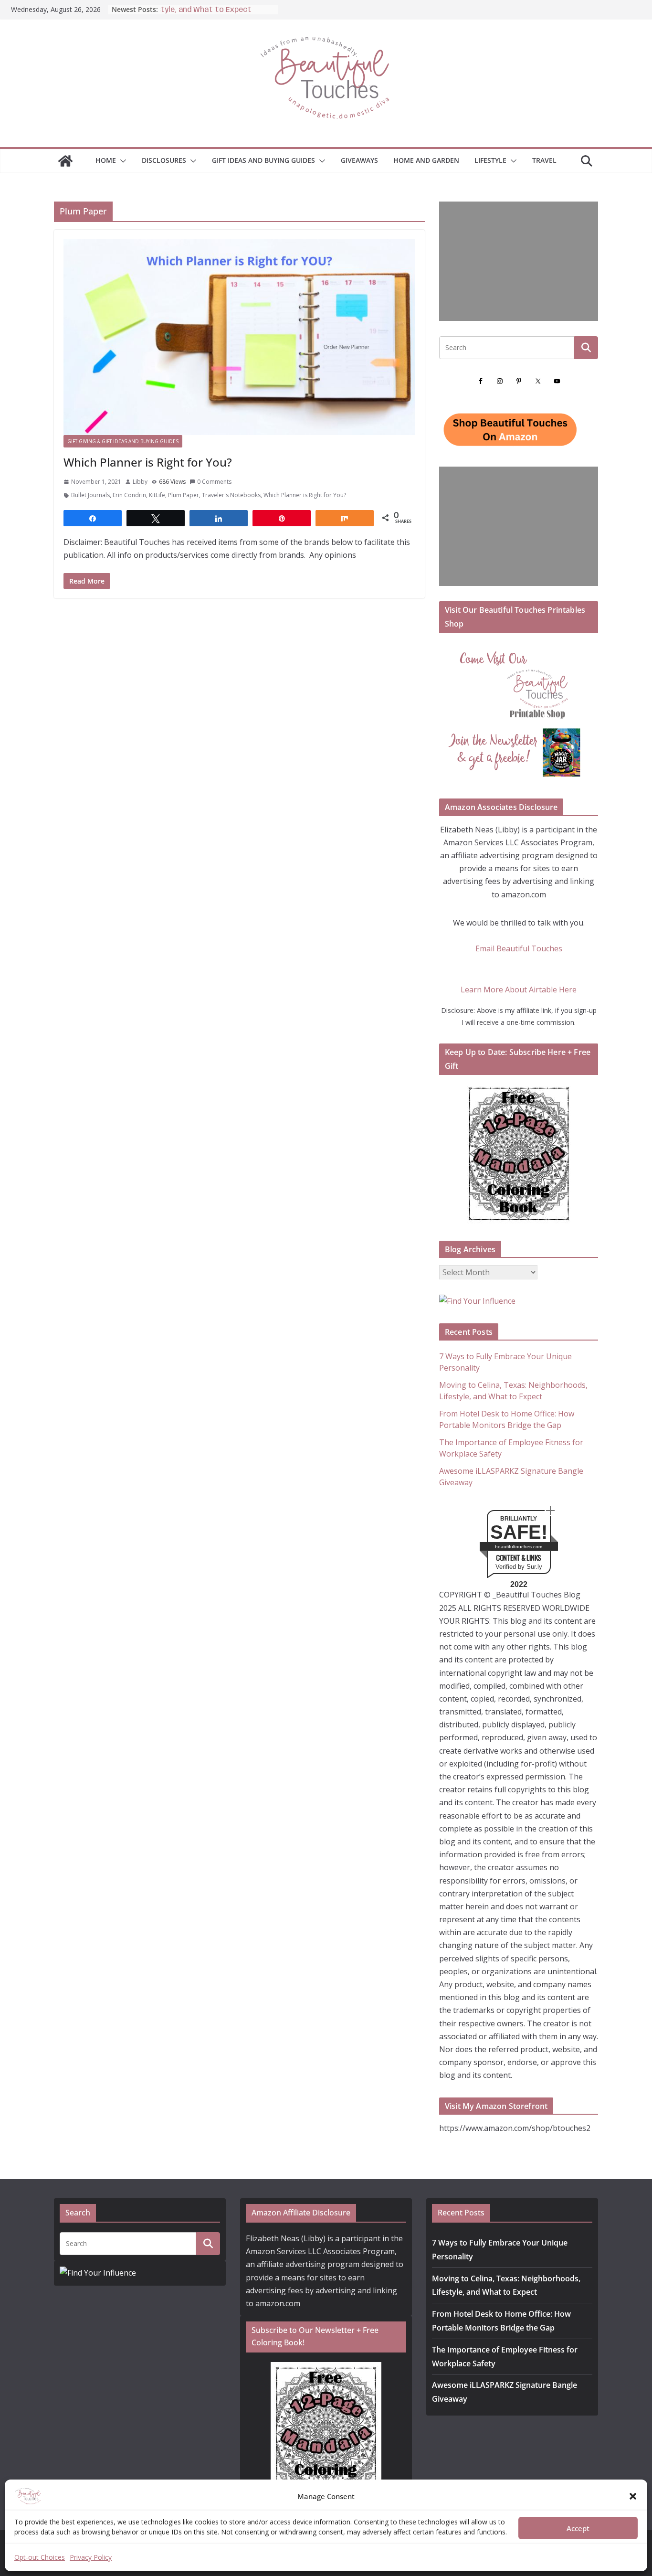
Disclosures (164, 160)
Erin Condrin (129, 495)
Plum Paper (184, 495)
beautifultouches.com (519, 1547)
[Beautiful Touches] (65, 161)
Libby (140, 482)
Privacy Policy (91, 2557)
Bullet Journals (90, 495)
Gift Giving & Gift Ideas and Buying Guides (123, 441)
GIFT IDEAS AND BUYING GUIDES (263, 160)
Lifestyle (490, 160)
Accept (578, 2528)
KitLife (157, 495)
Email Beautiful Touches (519, 948)
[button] (633, 2496)
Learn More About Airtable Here (519, 990)
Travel (544, 160)
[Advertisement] (519, 261)
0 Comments (214, 482)
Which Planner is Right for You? (148, 462)
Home (106, 160)
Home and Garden (426, 160)
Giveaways (359, 160)
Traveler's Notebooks (231, 495)
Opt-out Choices (40, 2557)
